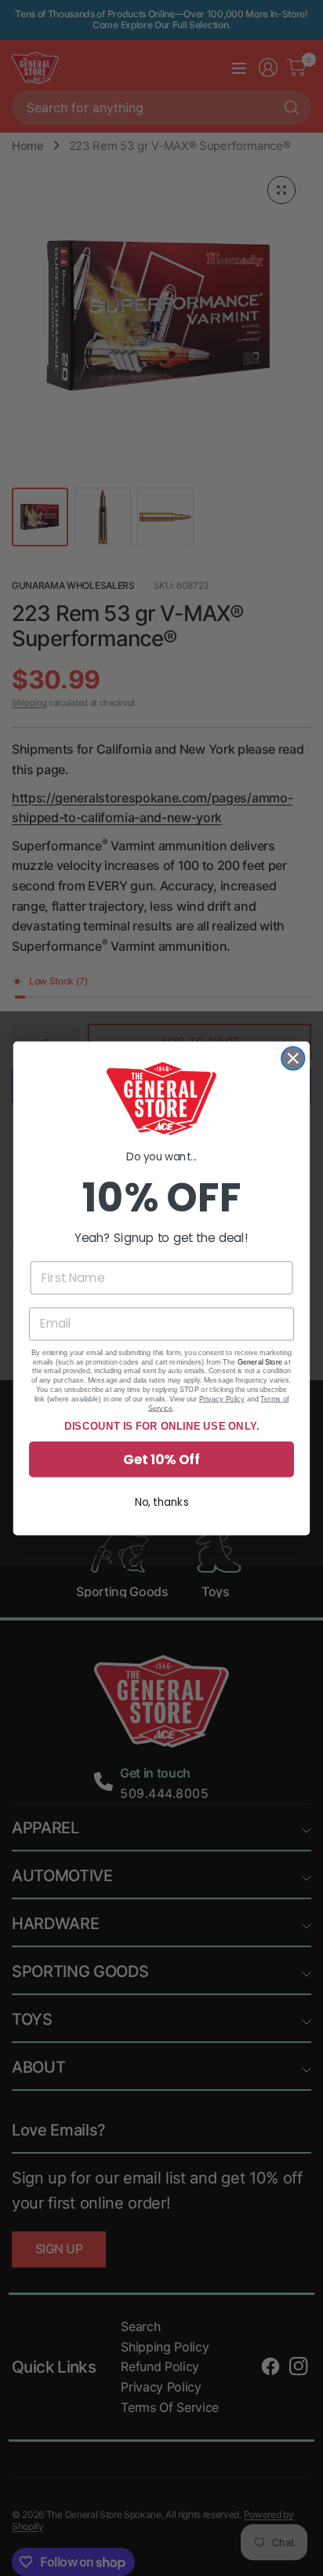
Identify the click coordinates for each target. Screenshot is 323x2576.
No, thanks (162, 1502)
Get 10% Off (161, 1459)
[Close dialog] (293, 1058)
